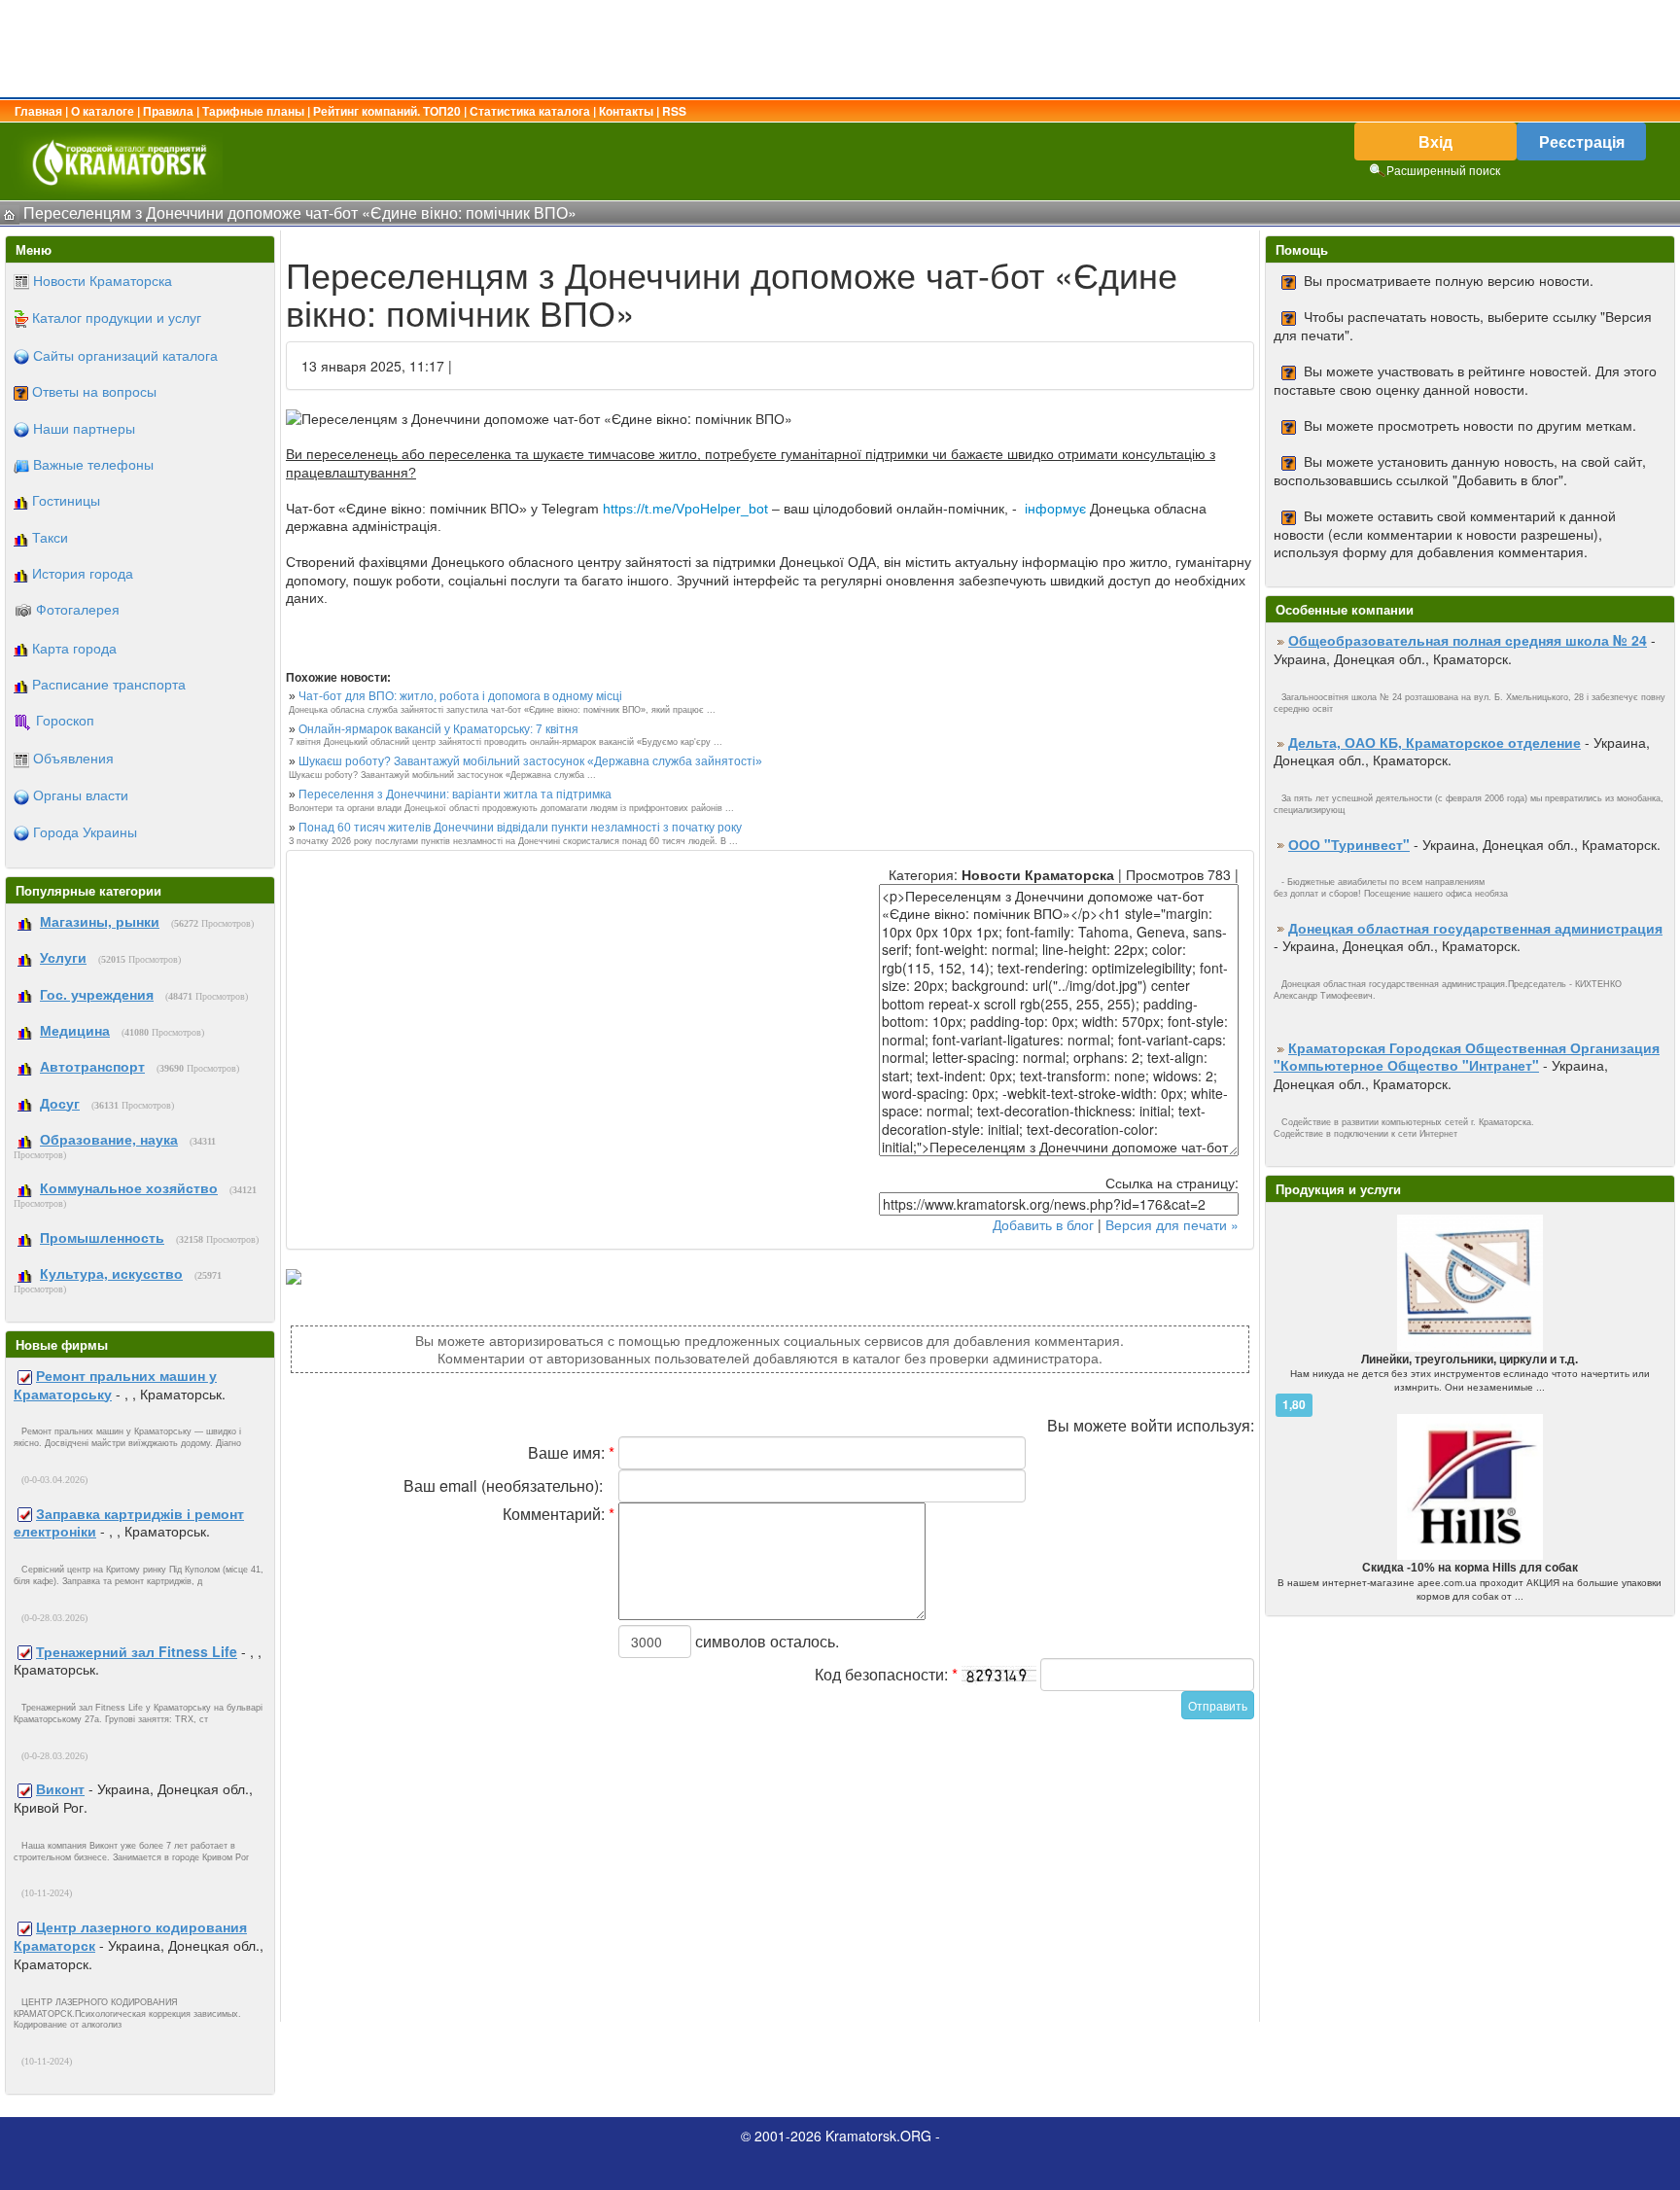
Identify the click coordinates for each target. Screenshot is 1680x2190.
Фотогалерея (78, 609)
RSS (674, 111)
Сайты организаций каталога (125, 355)
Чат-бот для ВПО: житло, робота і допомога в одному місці (460, 696)
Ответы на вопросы (94, 391)
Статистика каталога (530, 111)
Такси (50, 537)
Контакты (626, 111)
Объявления (73, 758)
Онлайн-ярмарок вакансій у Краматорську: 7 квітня (438, 729)
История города (83, 573)
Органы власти (81, 795)
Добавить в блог (1043, 1224)
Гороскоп (65, 720)
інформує (1055, 509)
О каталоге (103, 111)
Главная (38, 111)
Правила (168, 111)
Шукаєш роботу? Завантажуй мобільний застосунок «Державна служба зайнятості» (530, 761)
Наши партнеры (84, 428)
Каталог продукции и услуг (117, 317)
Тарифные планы (253, 111)
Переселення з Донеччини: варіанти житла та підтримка (455, 795)
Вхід (1435, 141)
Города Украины (85, 831)
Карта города (74, 648)
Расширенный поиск (1443, 170)
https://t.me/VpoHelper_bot (685, 509)
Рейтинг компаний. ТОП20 (387, 111)
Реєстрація (1582, 141)
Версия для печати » (1172, 1224)
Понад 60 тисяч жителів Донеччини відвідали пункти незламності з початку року (520, 828)
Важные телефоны (93, 464)
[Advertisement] (840, 49)
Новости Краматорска (103, 280)
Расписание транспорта (109, 684)
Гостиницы (66, 500)
